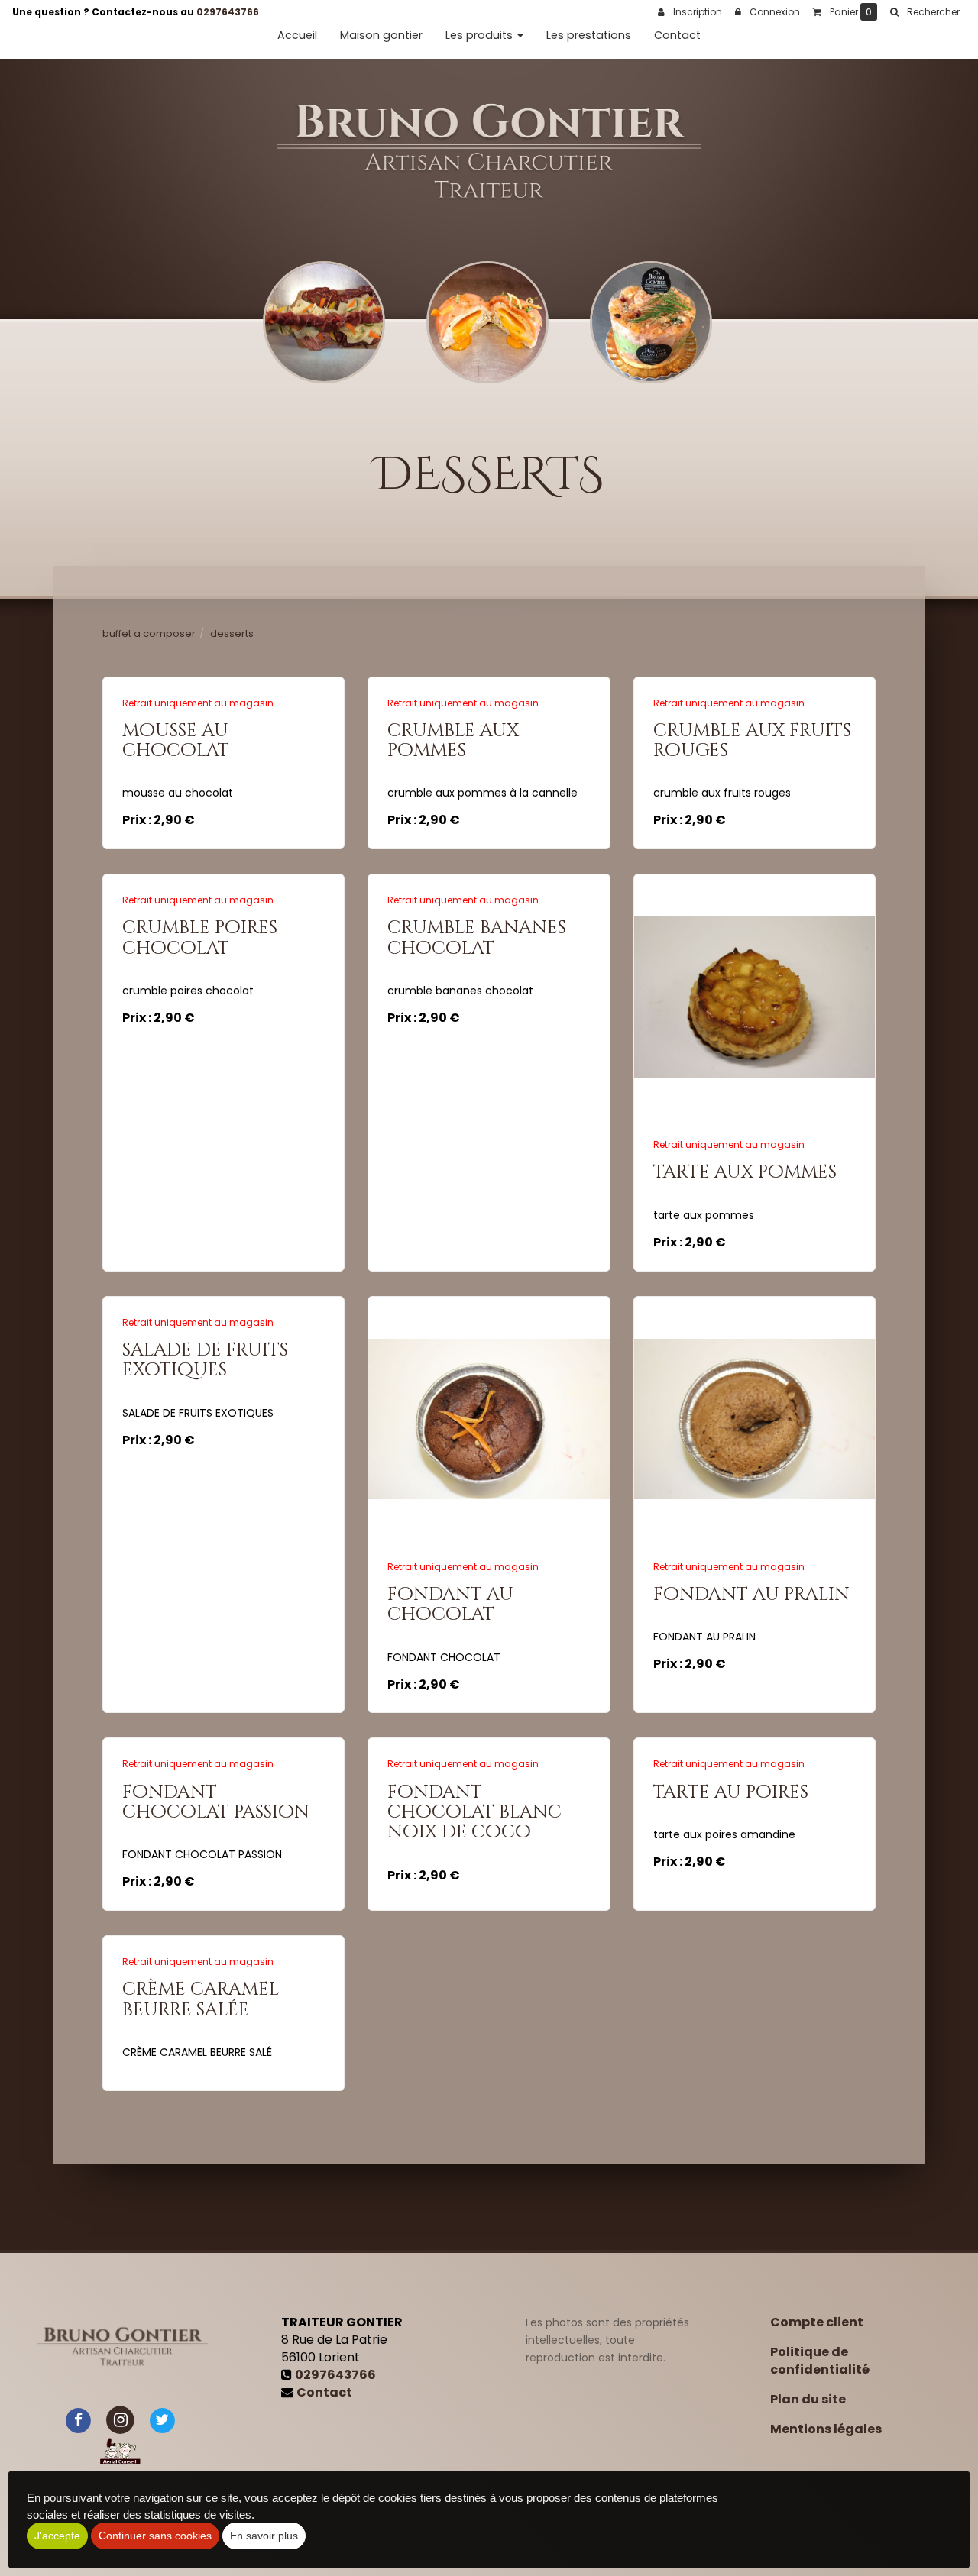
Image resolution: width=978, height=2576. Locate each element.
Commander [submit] (230, 812)
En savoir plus (226, 737)
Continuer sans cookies (155, 2536)
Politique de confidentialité (820, 2361)
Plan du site (808, 2399)
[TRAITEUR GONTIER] (489, 152)
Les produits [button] (481, 35)
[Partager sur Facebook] (79, 2420)
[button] (925, 12)
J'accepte (57, 2536)
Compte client (817, 2322)
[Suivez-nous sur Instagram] (120, 2420)
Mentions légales (826, 2429)
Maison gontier (381, 35)
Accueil (297, 35)
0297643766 (228, 12)
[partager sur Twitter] (162, 2420)
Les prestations (589, 35)
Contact (677, 35)
